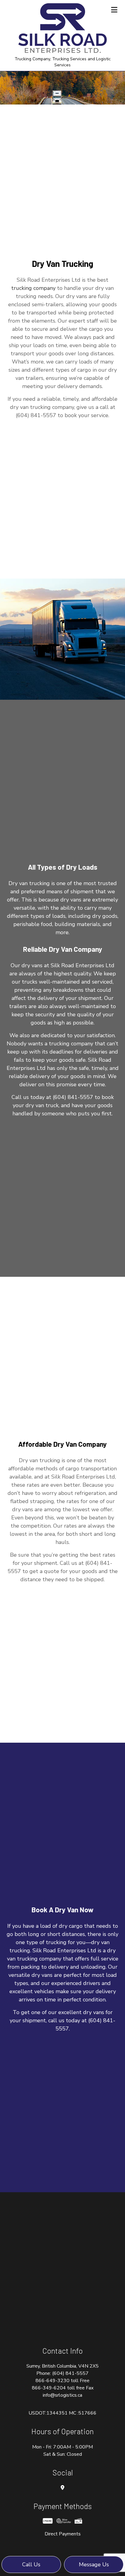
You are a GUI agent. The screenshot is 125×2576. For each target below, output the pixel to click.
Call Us (31, 2564)
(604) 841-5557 (70, 2373)
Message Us (94, 2564)
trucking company (33, 288)
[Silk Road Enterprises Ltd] (62, 28)
